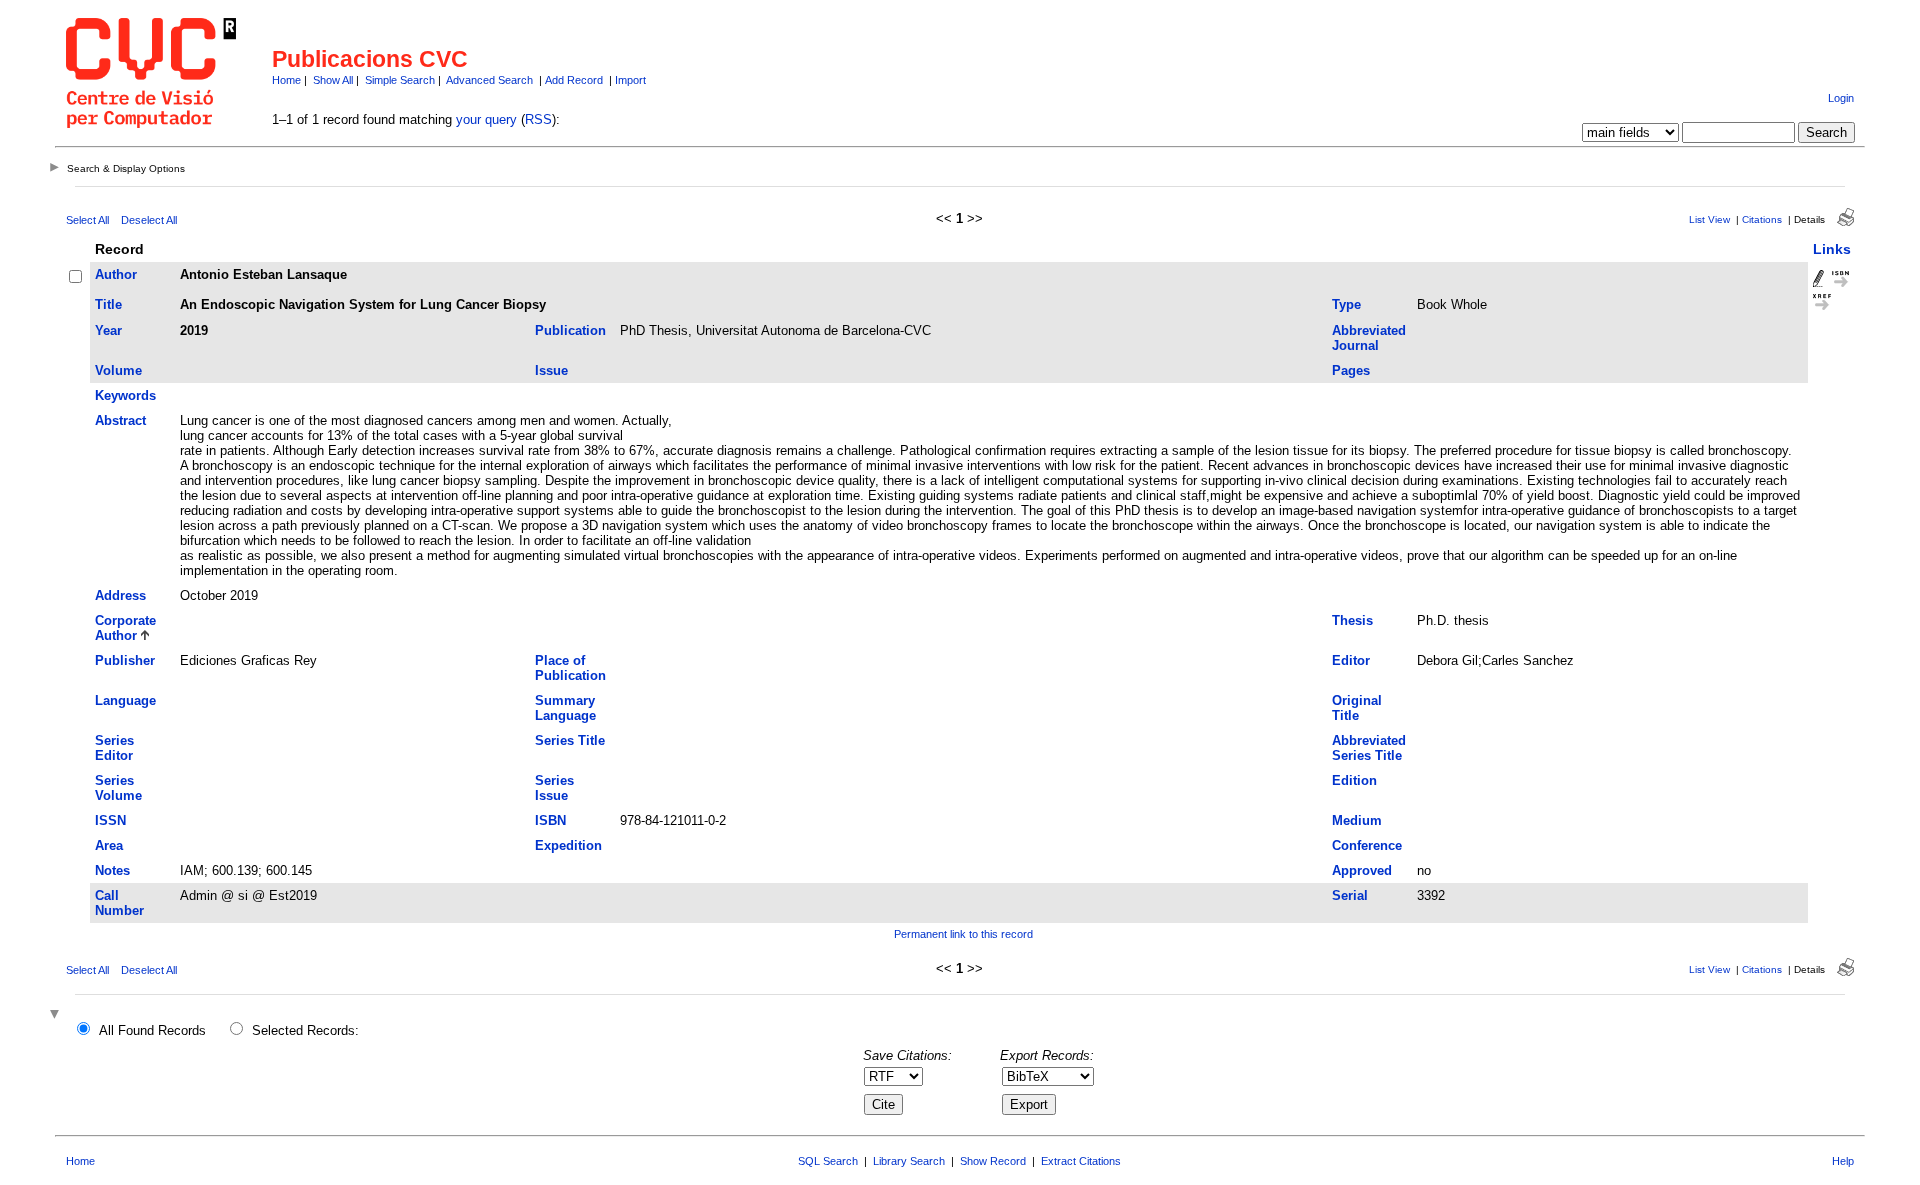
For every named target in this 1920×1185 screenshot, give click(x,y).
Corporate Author (125, 628)
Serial (1350, 895)
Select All (87, 220)
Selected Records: (305, 1030)
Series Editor (114, 748)
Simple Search (400, 80)
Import (630, 80)
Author (116, 274)
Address (120, 595)
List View (1709, 219)
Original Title (1357, 708)
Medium (1357, 820)
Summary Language (565, 708)
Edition (1354, 780)
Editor (1351, 660)
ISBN (550, 820)
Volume (118, 370)
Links (1832, 249)
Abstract (120, 420)
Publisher (125, 660)
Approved (1362, 870)
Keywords (125, 395)
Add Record (574, 80)
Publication (570, 330)
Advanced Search (489, 80)
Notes (112, 870)
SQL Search (828, 1161)
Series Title (570, 740)
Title (108, 304)
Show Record (993, 1161)
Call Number (119, 903)
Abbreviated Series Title (1369, 748)
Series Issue (554, 788)
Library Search (909, 1161)
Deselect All (149, 220)
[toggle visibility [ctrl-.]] (57, 1015)
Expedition (568, 845)
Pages (1351, 370)
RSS (538, 119)
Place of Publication (570, 668)
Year (108, 330)
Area (109, 845)
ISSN (110, 820)
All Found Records (152, 1030)
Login (1841, 98)
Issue (551, 370)
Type (1346, 304)
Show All (333, 80)
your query (486, 119)
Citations (1762, 219)
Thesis (1352, 620)
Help (1843, 1161)
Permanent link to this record (963, 934)
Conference (1367, 845)
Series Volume (118, 788)
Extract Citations (1081, 1161)
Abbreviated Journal (1369, 338)
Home (286, 80)
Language (125, 700)
